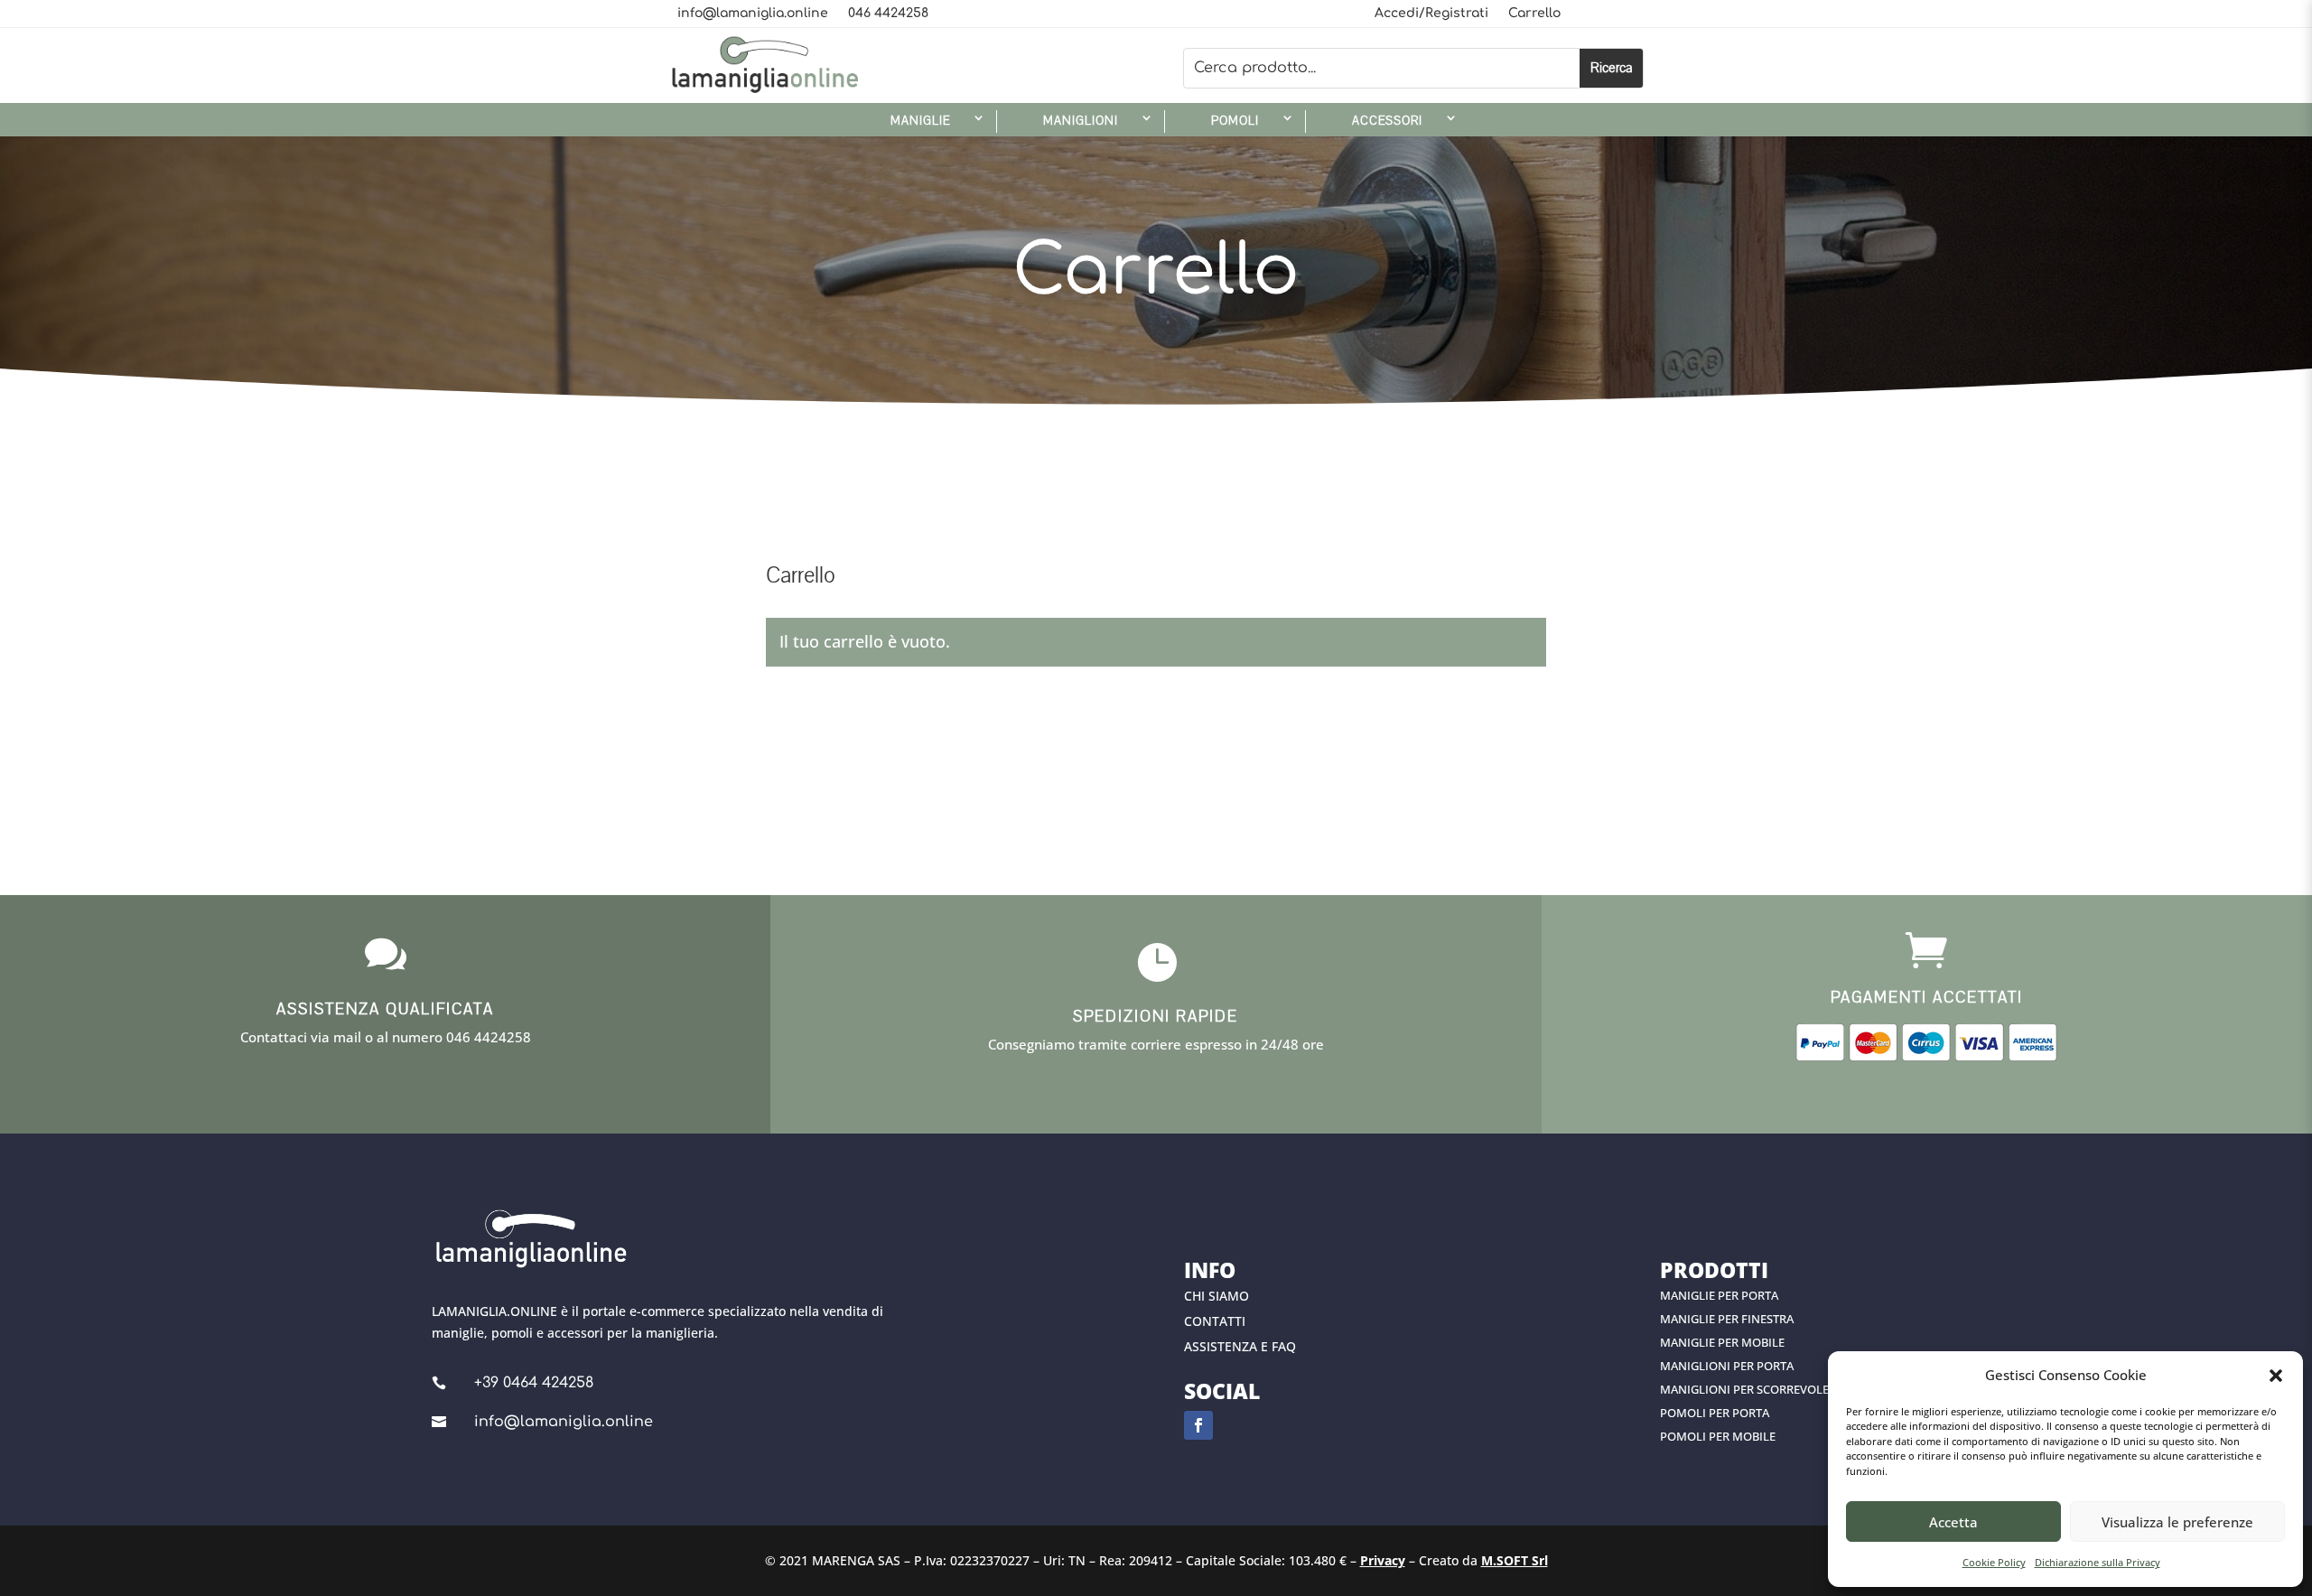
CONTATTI (1215, 1321)
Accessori (1387, 121)
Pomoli (1235, 121)
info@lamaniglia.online (753, 14)
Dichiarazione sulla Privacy (2098, 1562)
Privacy (1383, 1560)
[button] (2276, 1376)
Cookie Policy (1994, 1562)
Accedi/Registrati (1431, 14)
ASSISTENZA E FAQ (1240, 1346)
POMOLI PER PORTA (1715, 1413)
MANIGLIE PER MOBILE (1722, 1342)
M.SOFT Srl (1515, 1560)
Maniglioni (1081, 121)
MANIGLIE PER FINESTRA (1727, 1319)
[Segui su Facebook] (1198, 1425)
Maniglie (920, 121)
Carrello (1534, 14)
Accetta (1953, 1522)
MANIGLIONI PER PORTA (1727, 1366)
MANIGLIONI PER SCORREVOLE (1744, 1389)
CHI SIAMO (1217, 1296)
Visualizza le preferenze (2177, 1522)
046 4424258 (888, 14)
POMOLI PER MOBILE (1718, 1436)
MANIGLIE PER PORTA (1719, 1295)
